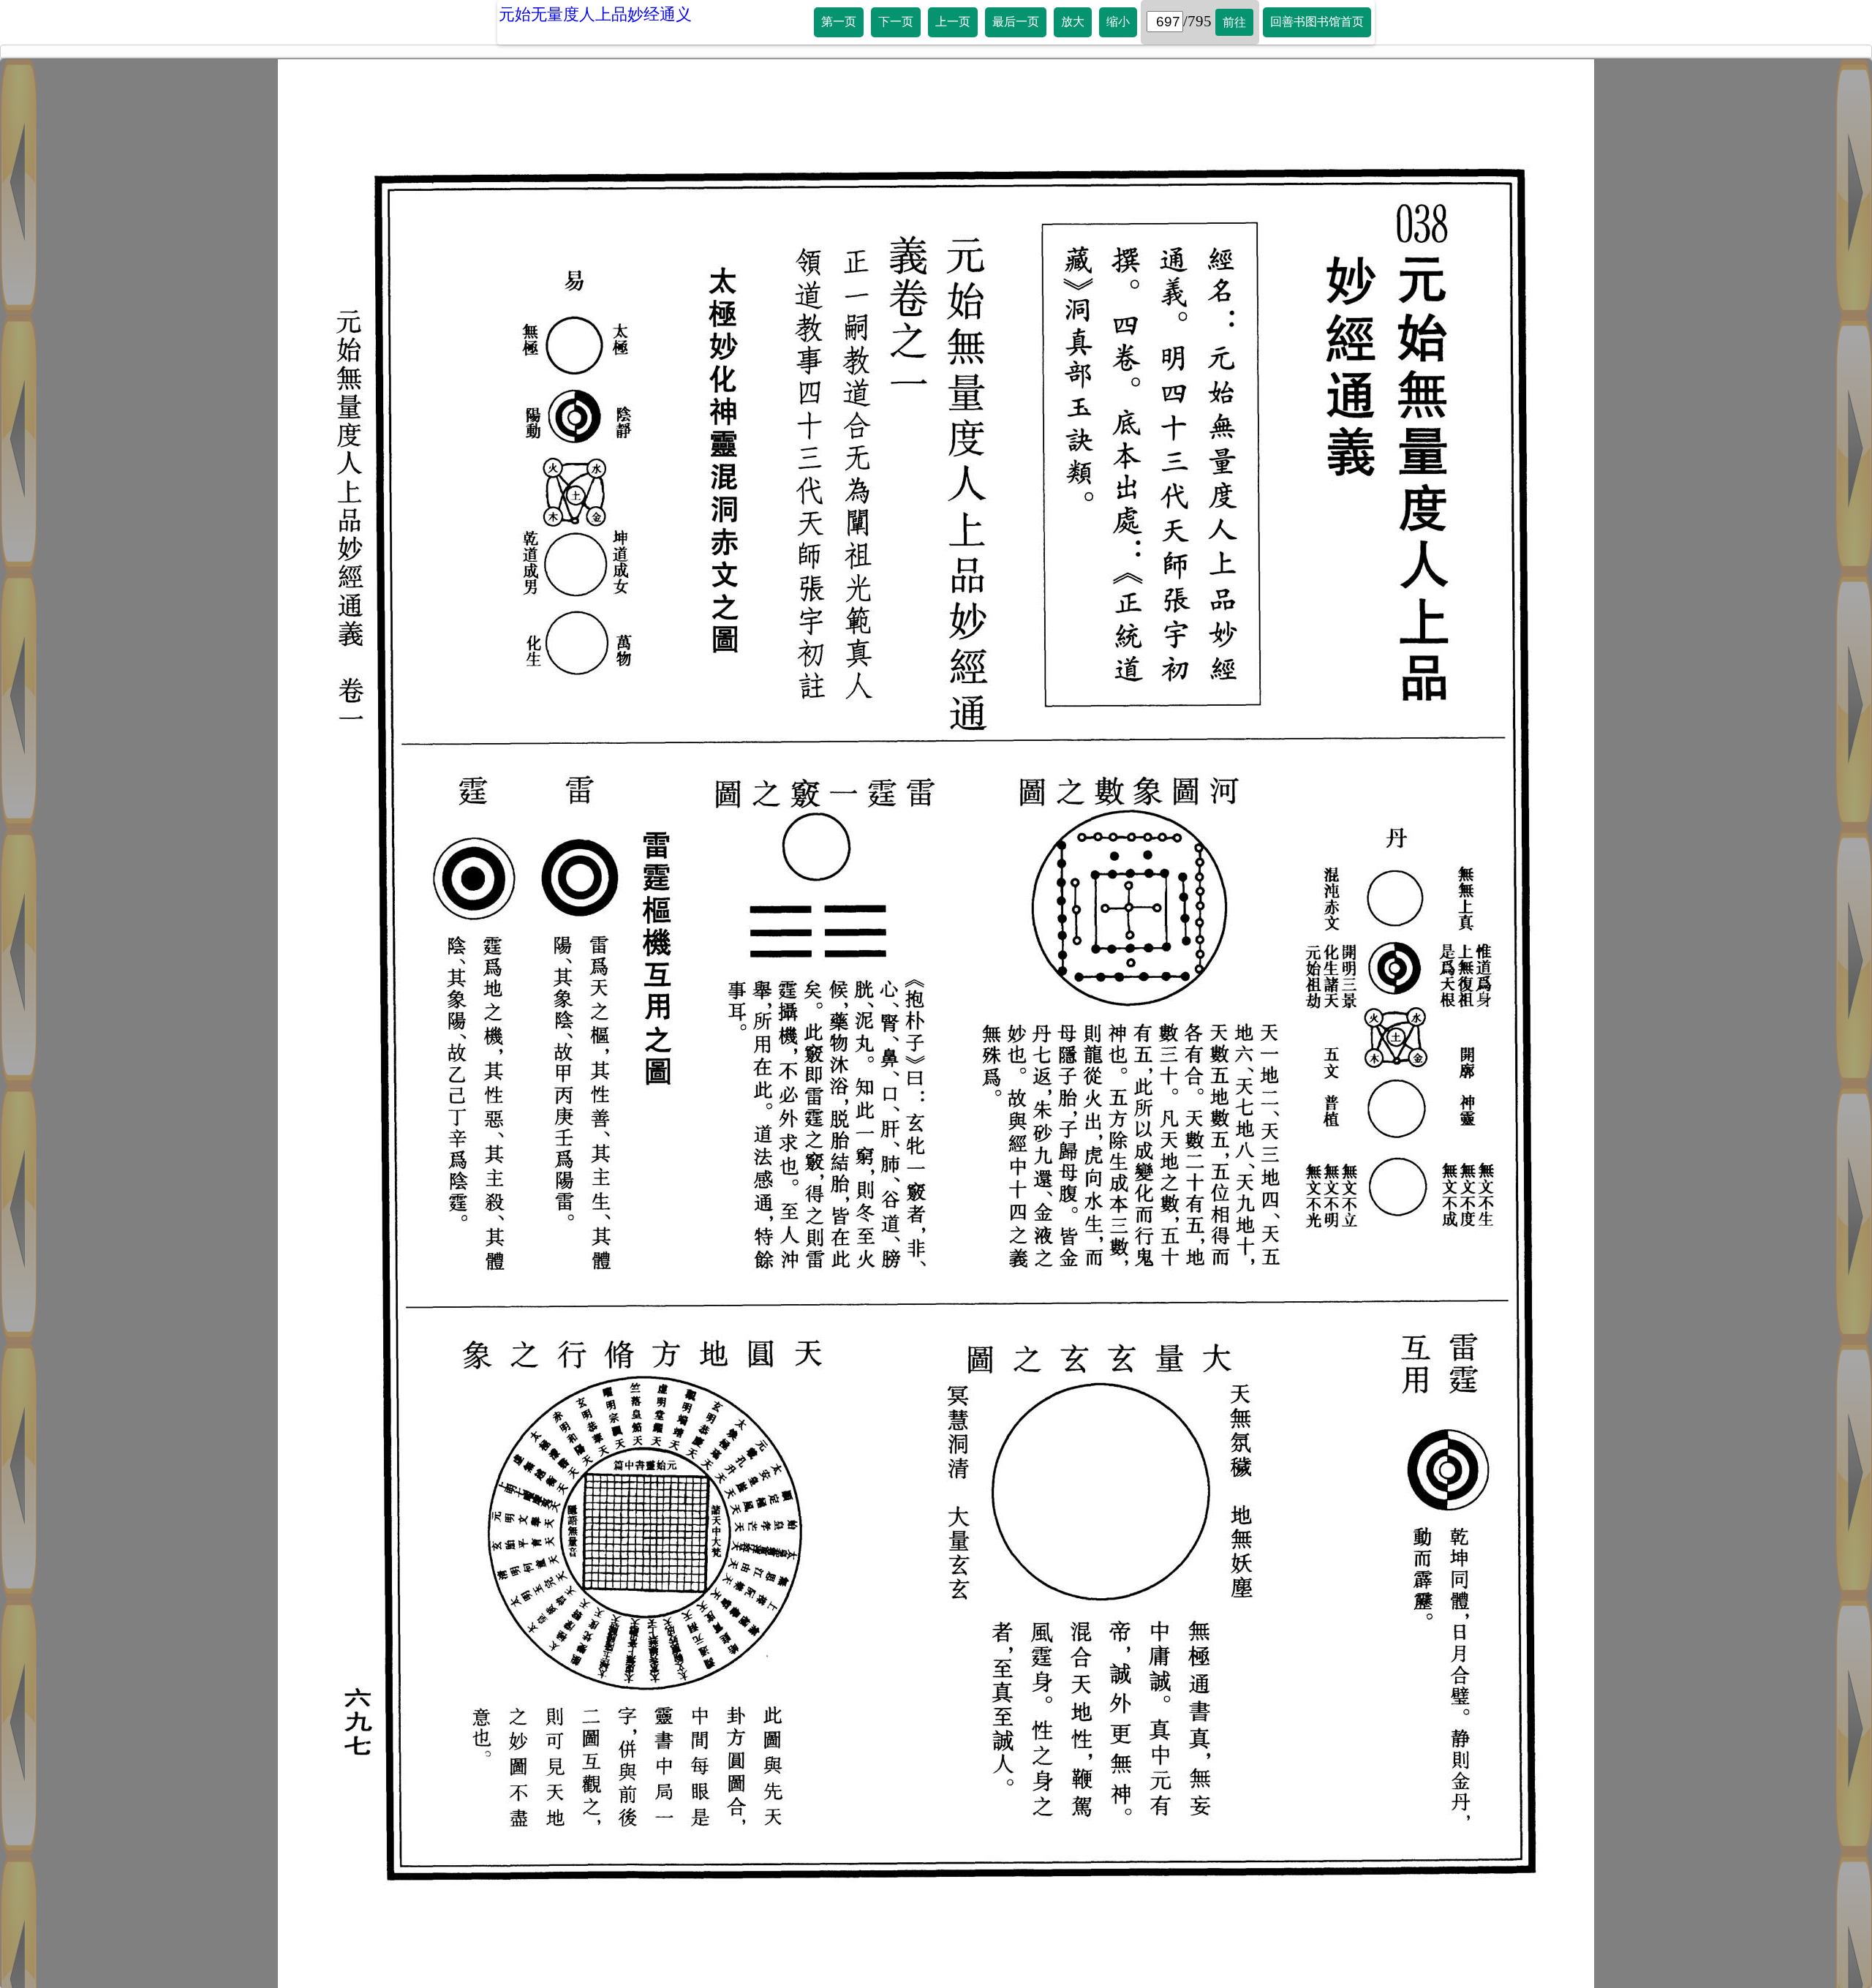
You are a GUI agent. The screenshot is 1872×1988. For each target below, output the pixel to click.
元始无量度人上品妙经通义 (595, 14)
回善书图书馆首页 (1317, 22)
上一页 (953, 22)
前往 (1234, 22)
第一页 (839, 22)
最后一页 (1016, 22)
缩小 (1118, 22)
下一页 (896, 22)
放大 (1073, 22)
